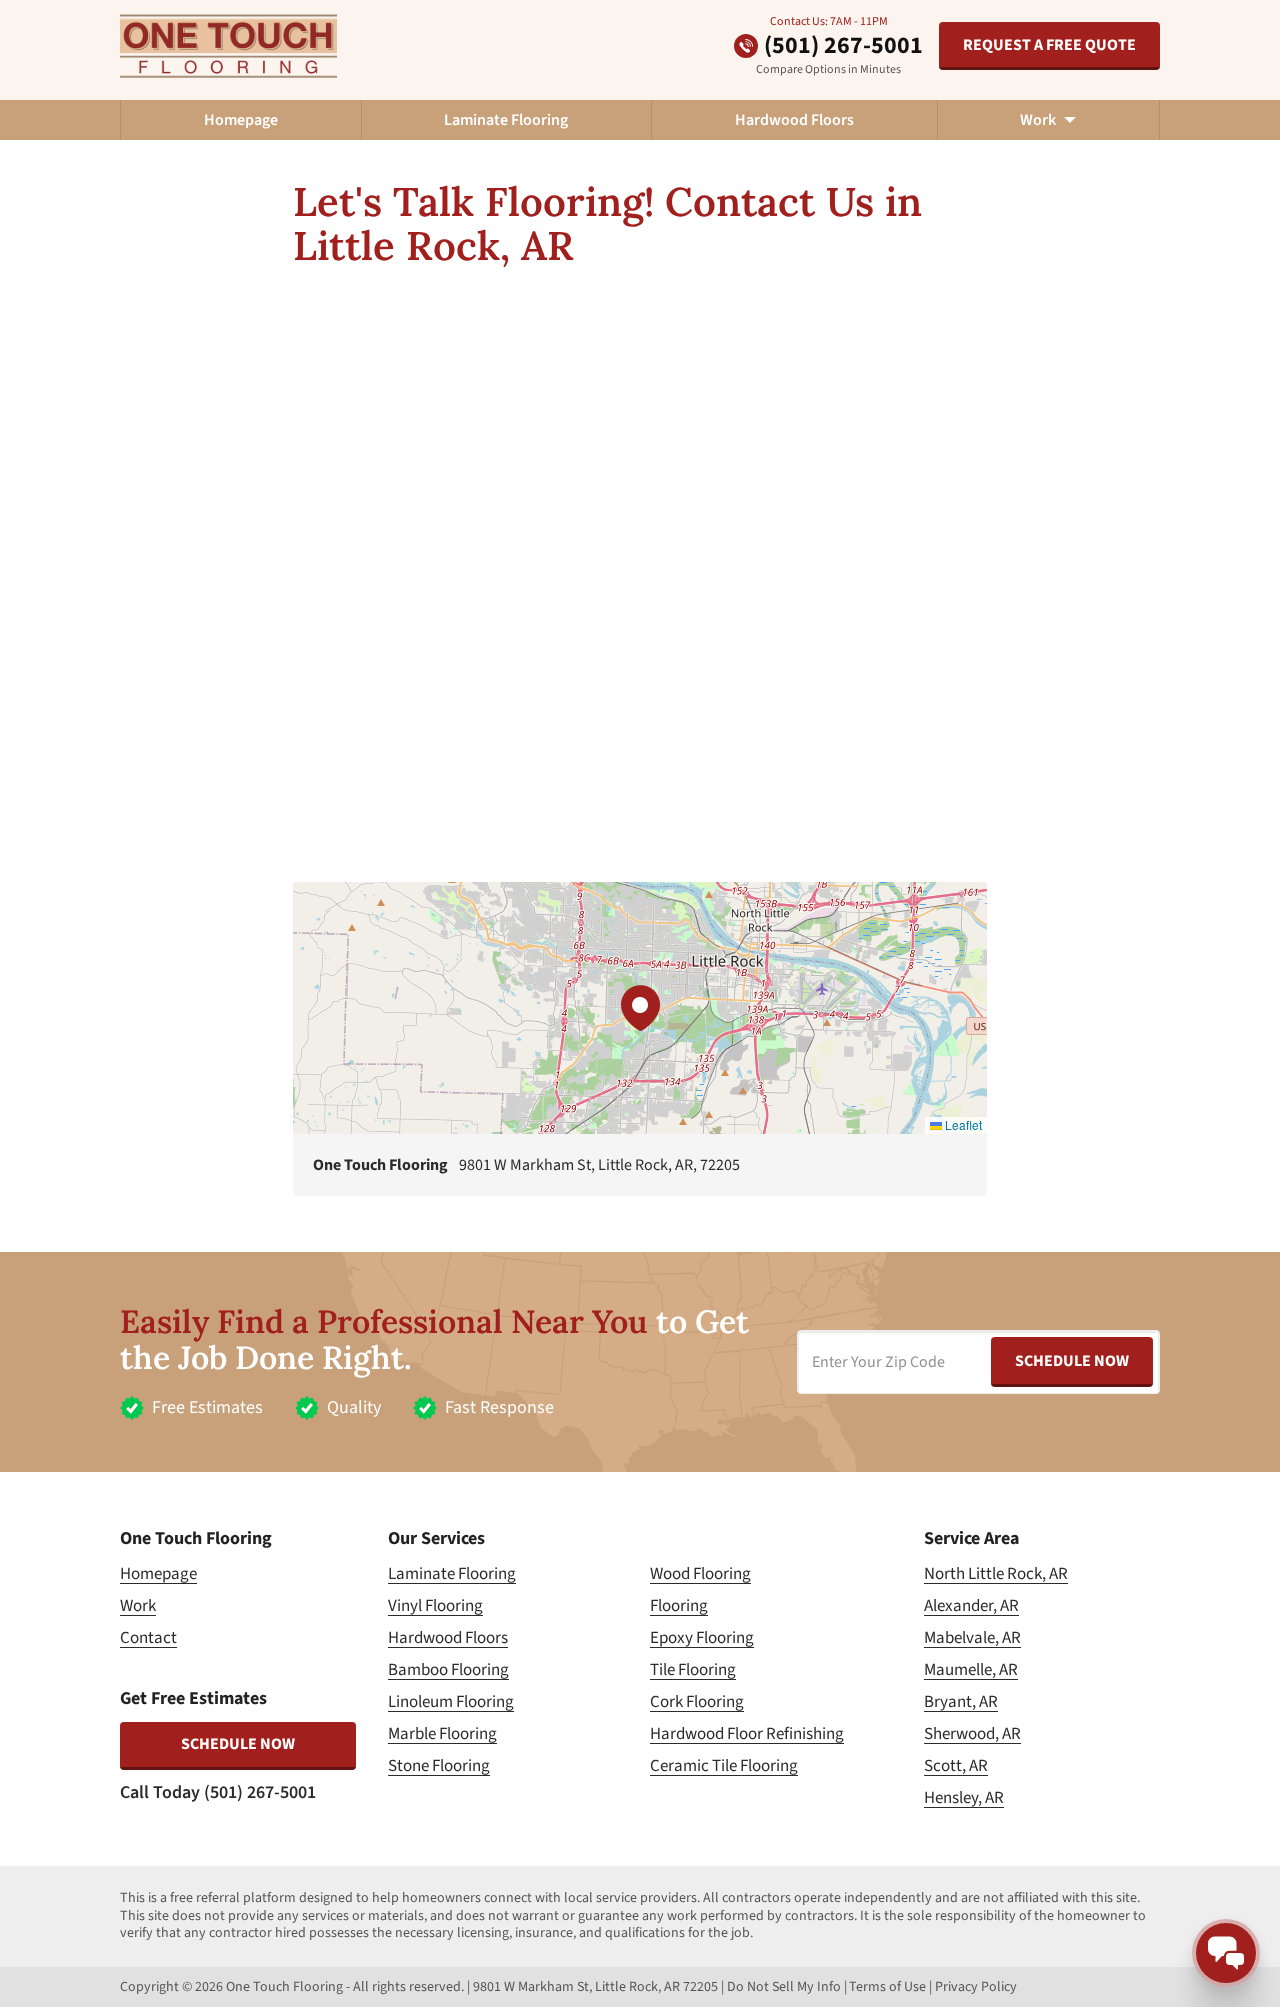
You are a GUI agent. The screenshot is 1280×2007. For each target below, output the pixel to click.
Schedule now (238, 1744)
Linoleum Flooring (451, 1702)
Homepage (241, 120)
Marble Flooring (442, 1734)
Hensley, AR (964, 1798)
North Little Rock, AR (996, 1574)
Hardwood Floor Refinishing (747, 1734)
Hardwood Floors (794, 120)
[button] (640, 1008)
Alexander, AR (971, 1606)
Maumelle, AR (971, 1670)
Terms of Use (887, 1987)
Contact (148, 1638)
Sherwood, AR (972, 1734)
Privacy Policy (976, 1987)
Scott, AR (956, 1766)
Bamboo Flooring (448, 1670)
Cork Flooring (697, 1702)
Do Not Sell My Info (784, 1987)
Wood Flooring (700, 1574)
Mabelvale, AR (972, 1638)
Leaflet (962, 1124)
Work (138, 1606)
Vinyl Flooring (435, 1606)
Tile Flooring (693, 1670)
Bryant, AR (961, 1702)
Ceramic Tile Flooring (724, 1766)
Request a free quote (1049, 45)
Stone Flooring (439, 1766)
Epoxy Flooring (702, 1638)
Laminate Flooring (506, 120)
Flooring (679, 1606)
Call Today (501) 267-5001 (218, 1792)
